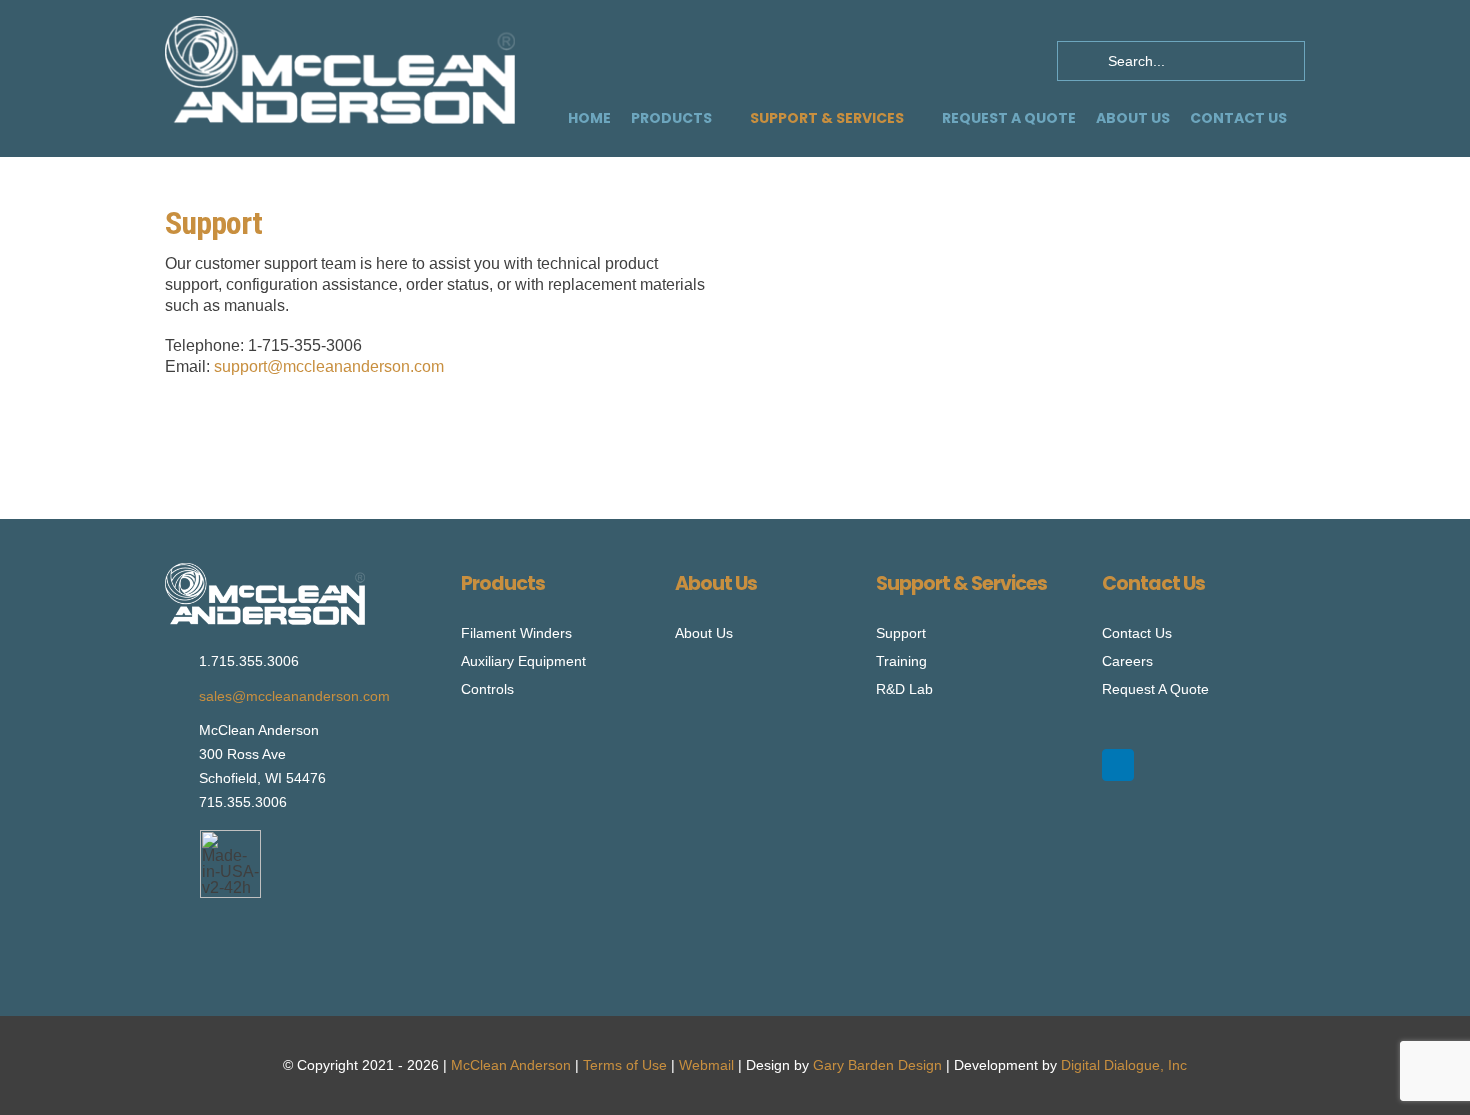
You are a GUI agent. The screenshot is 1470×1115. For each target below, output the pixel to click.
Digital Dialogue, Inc (1124, 1065)
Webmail (706, 1065)
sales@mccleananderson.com (294, 696)
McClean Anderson (511, 1065)
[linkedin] (1118, 765)
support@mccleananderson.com (329, 366)
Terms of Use (625, 1065)
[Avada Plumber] (340, 23)
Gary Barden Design (877, 1065)
